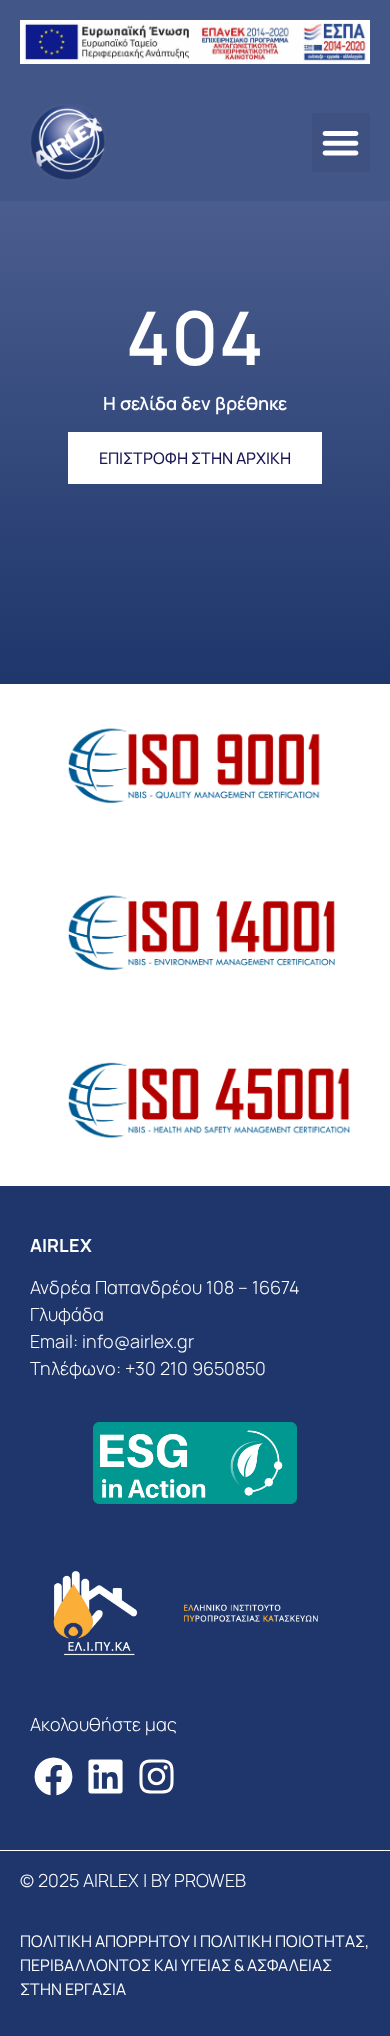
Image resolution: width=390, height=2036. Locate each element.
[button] (341, 142)
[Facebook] (53, 1776)
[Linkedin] (105, 1776)
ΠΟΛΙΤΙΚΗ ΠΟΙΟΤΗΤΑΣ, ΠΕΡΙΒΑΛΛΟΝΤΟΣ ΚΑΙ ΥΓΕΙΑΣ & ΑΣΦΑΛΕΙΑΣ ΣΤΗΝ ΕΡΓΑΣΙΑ (194, 1965)
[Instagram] (157, 1776)
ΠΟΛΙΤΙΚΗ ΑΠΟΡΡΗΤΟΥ (105, 1941)
